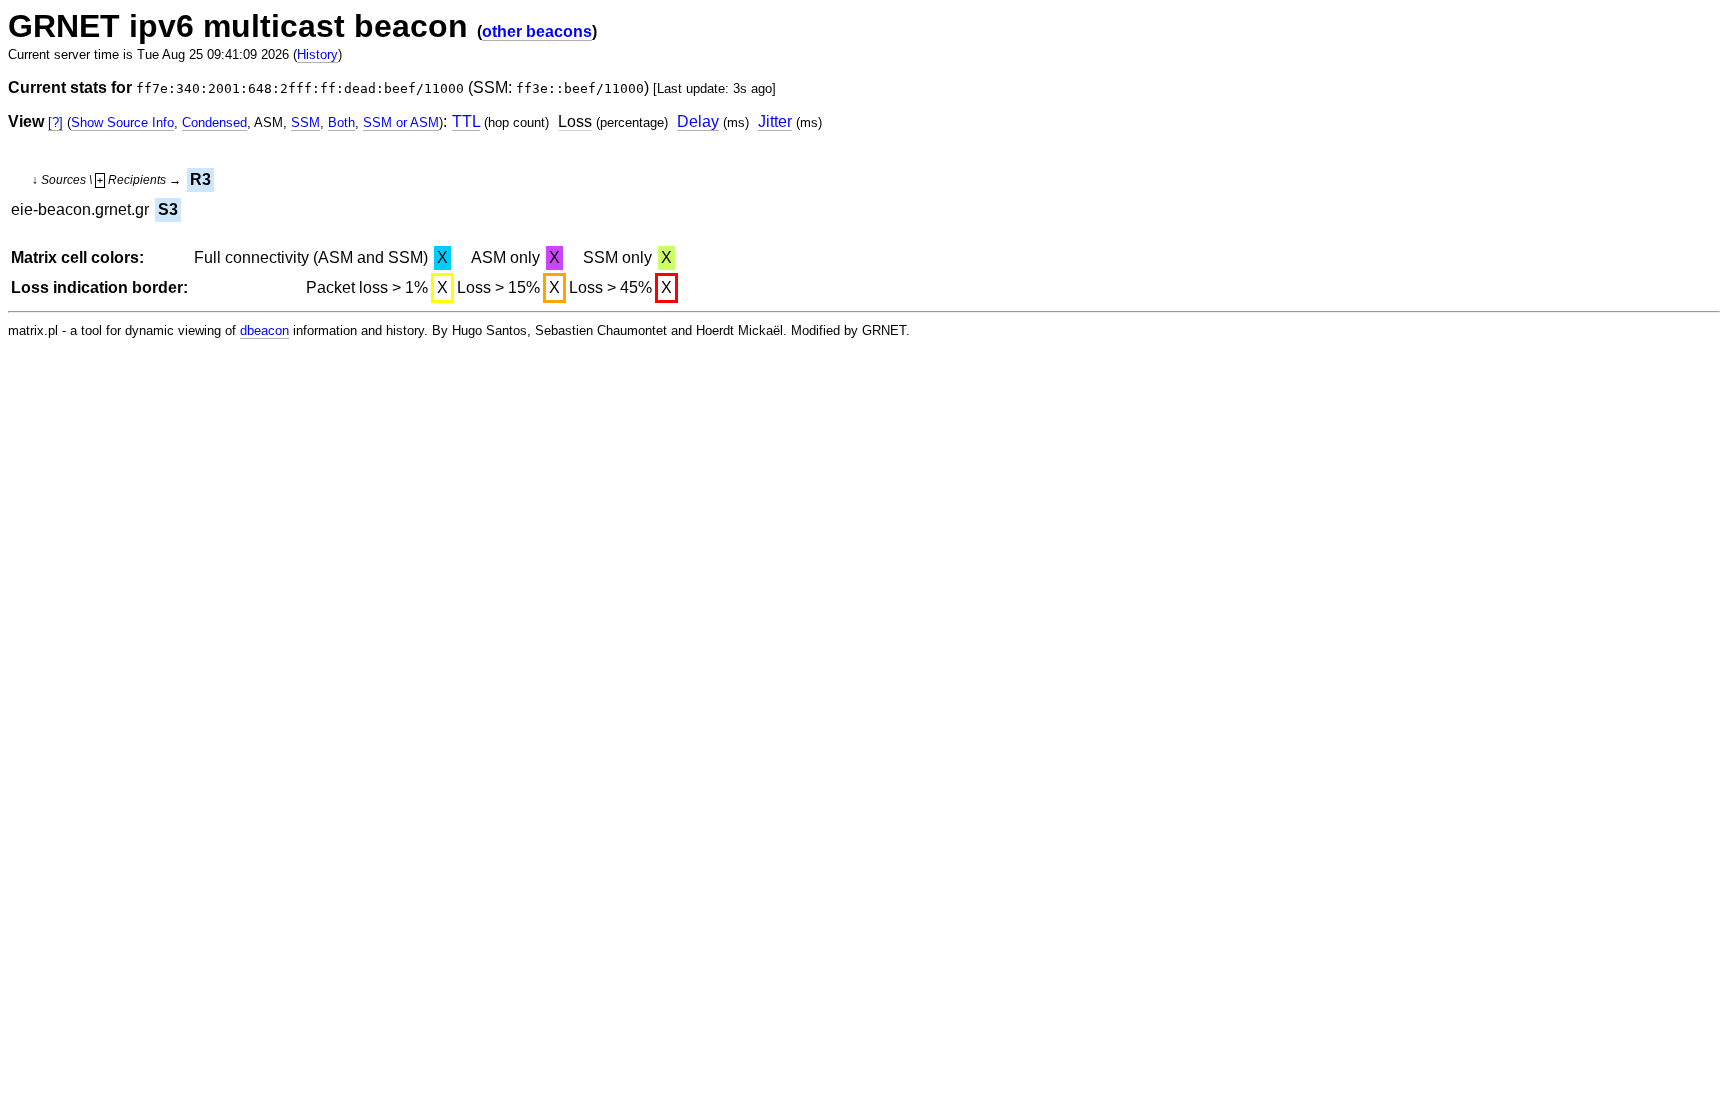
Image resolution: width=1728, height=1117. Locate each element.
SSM (305, 122)
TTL (466, 121)
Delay (698, 121)
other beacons (537, 31)
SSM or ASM (401, 122)
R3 (200, 179)
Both (341, 122)
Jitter (775, 121)
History (317, 54)
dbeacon (264, 330)
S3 (168, 209)
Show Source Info (122, 122)
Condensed (214, 122)
